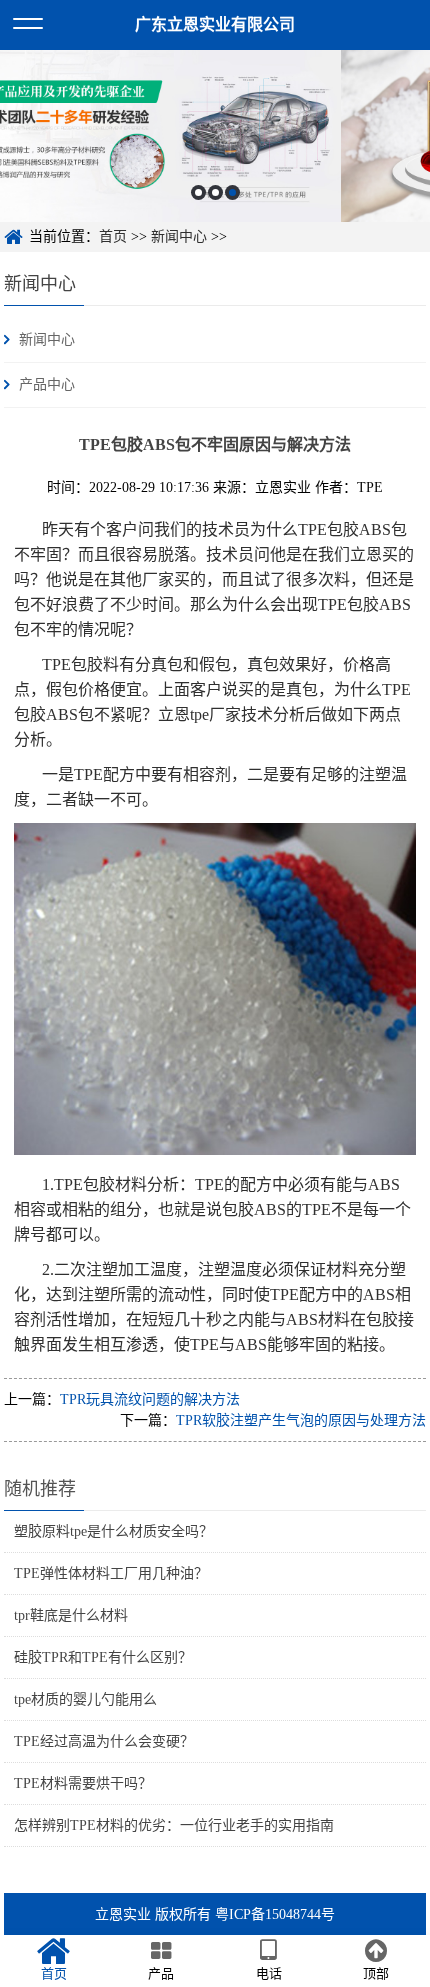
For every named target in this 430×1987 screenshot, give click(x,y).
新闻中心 (179, 236)
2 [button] (215, 192)
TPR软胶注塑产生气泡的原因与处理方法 (301, 1420)
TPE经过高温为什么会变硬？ (104, 1741)
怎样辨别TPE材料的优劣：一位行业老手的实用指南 (174, 1825)
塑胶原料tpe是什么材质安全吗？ (113, 1531)
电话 (269, 1973)
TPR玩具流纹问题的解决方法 (150, 1399)
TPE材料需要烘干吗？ (83, 1783)
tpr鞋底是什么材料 (71, 1615)
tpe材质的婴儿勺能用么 (85, 1699)
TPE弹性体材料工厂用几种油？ (111, 1573)
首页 (113, 236)
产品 (161, 1973)
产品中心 (47, 384)
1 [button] (198, 192)
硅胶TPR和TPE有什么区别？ (103, 1657)
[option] (215, 136)
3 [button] (232, 192)
